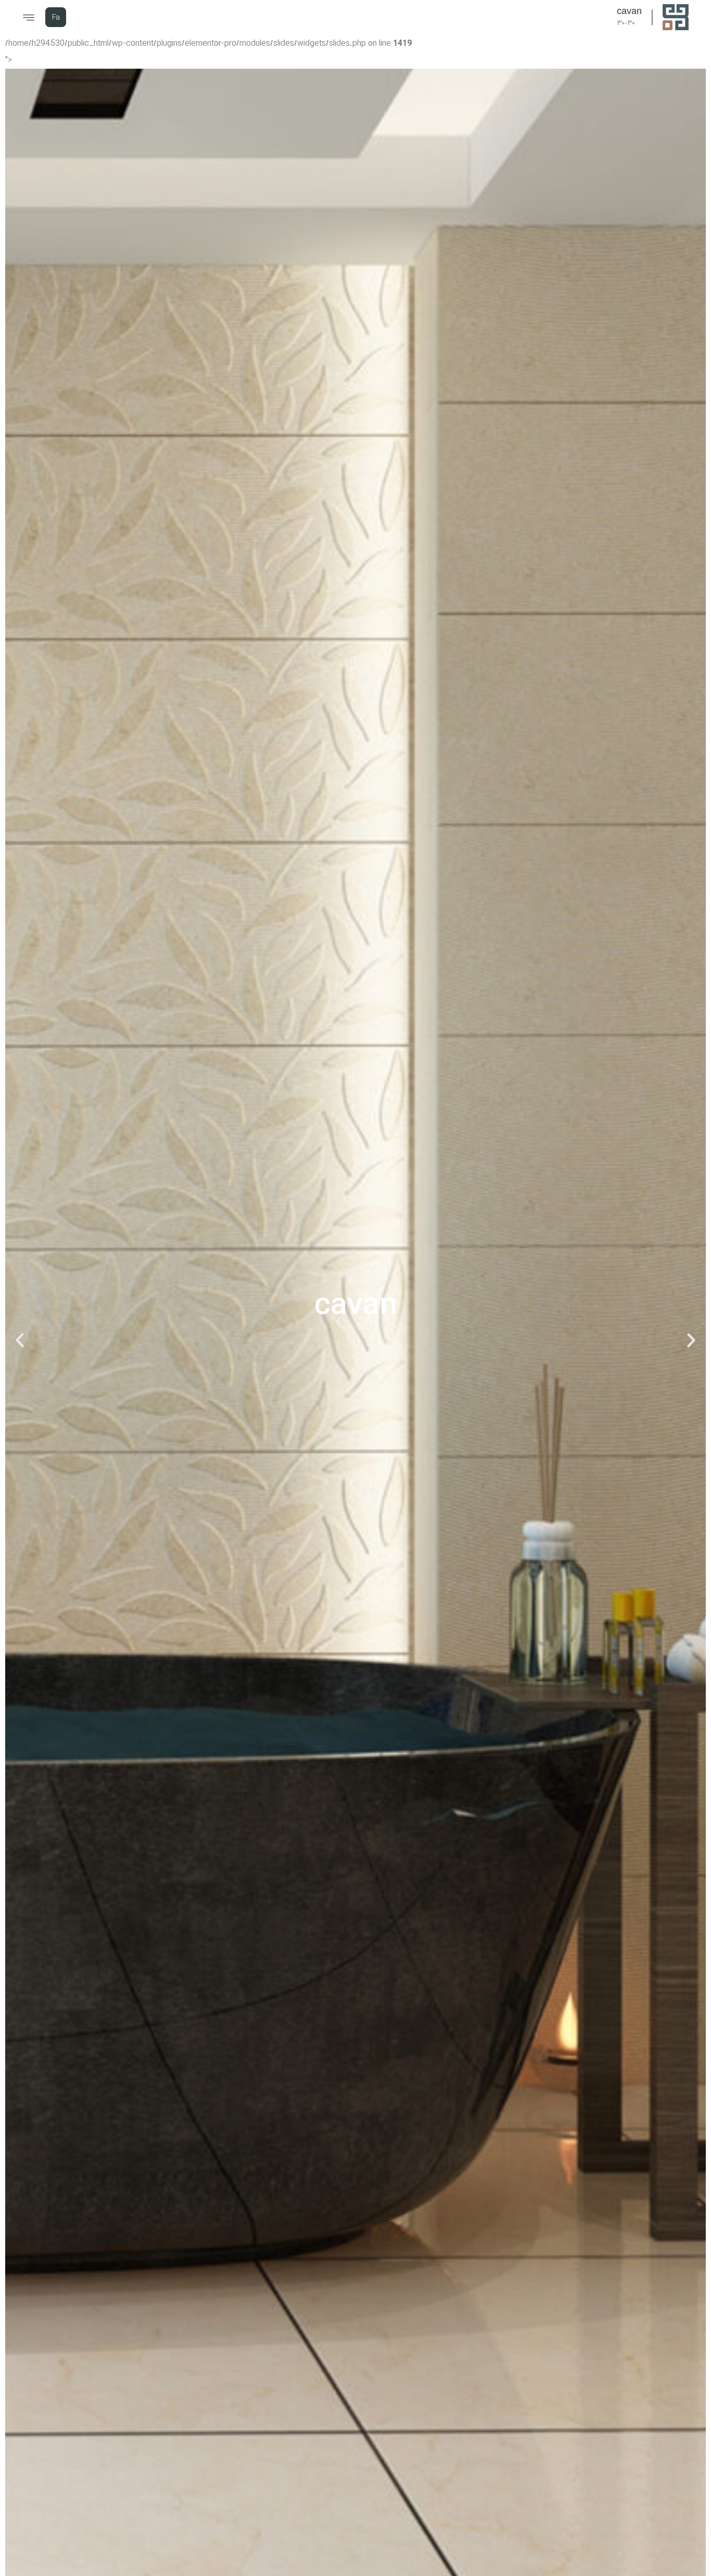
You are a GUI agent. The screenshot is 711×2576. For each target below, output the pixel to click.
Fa (56, 18)
